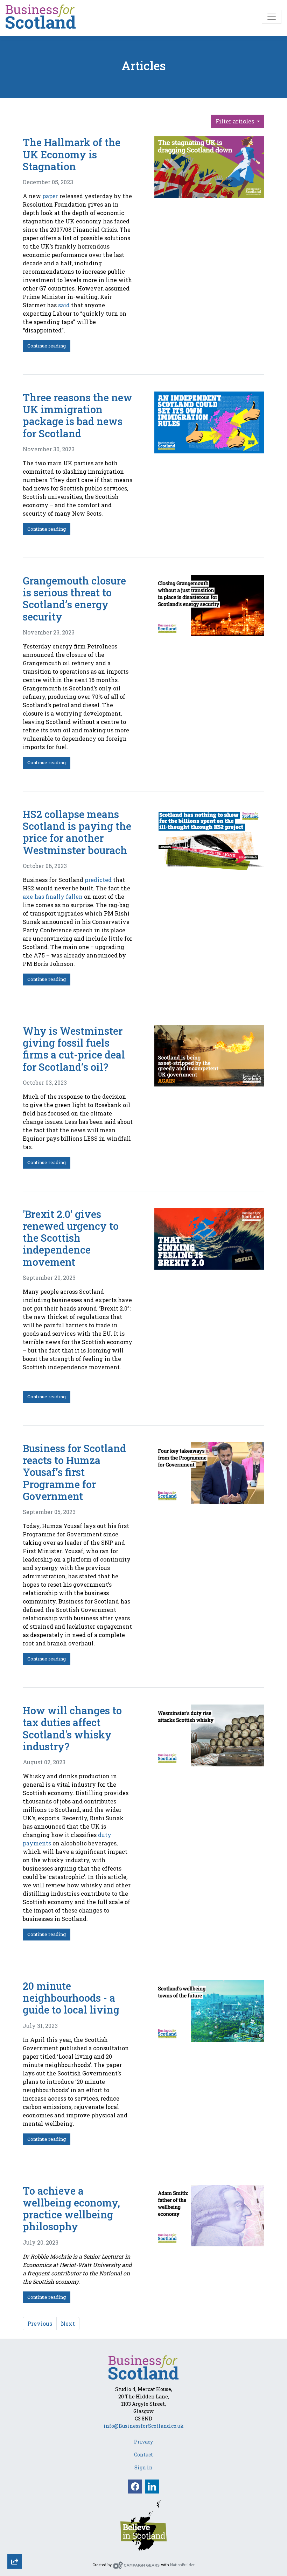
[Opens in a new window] (143, 2524)
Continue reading (47, 346)
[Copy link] (15, 2469)
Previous (40, 2323)
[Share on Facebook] (15, 2526)
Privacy (143, 2442)
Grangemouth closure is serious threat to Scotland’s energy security (74, 599)
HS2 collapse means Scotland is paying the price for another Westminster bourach (77, 832)
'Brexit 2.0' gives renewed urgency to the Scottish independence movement (71, 1238)
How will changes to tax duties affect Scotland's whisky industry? (72, 1728)
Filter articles (236, 121)
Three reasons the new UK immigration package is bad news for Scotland (78, 415)
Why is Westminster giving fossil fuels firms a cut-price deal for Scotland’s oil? (74, 1049)
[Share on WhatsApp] (15, 2545)
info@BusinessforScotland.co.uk (144, 2426)
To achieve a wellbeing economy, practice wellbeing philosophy (71, 2209)
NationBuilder (182, 2565)
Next (68, 2323)
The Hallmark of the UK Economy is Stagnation (72, 154)
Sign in (143, 2467)
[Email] (15, 2488)
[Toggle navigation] (272, 17)
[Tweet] (15, 2507)
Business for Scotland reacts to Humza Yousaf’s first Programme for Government (74, 1472)
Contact (143, 2455)
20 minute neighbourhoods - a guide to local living (71, 1998)
